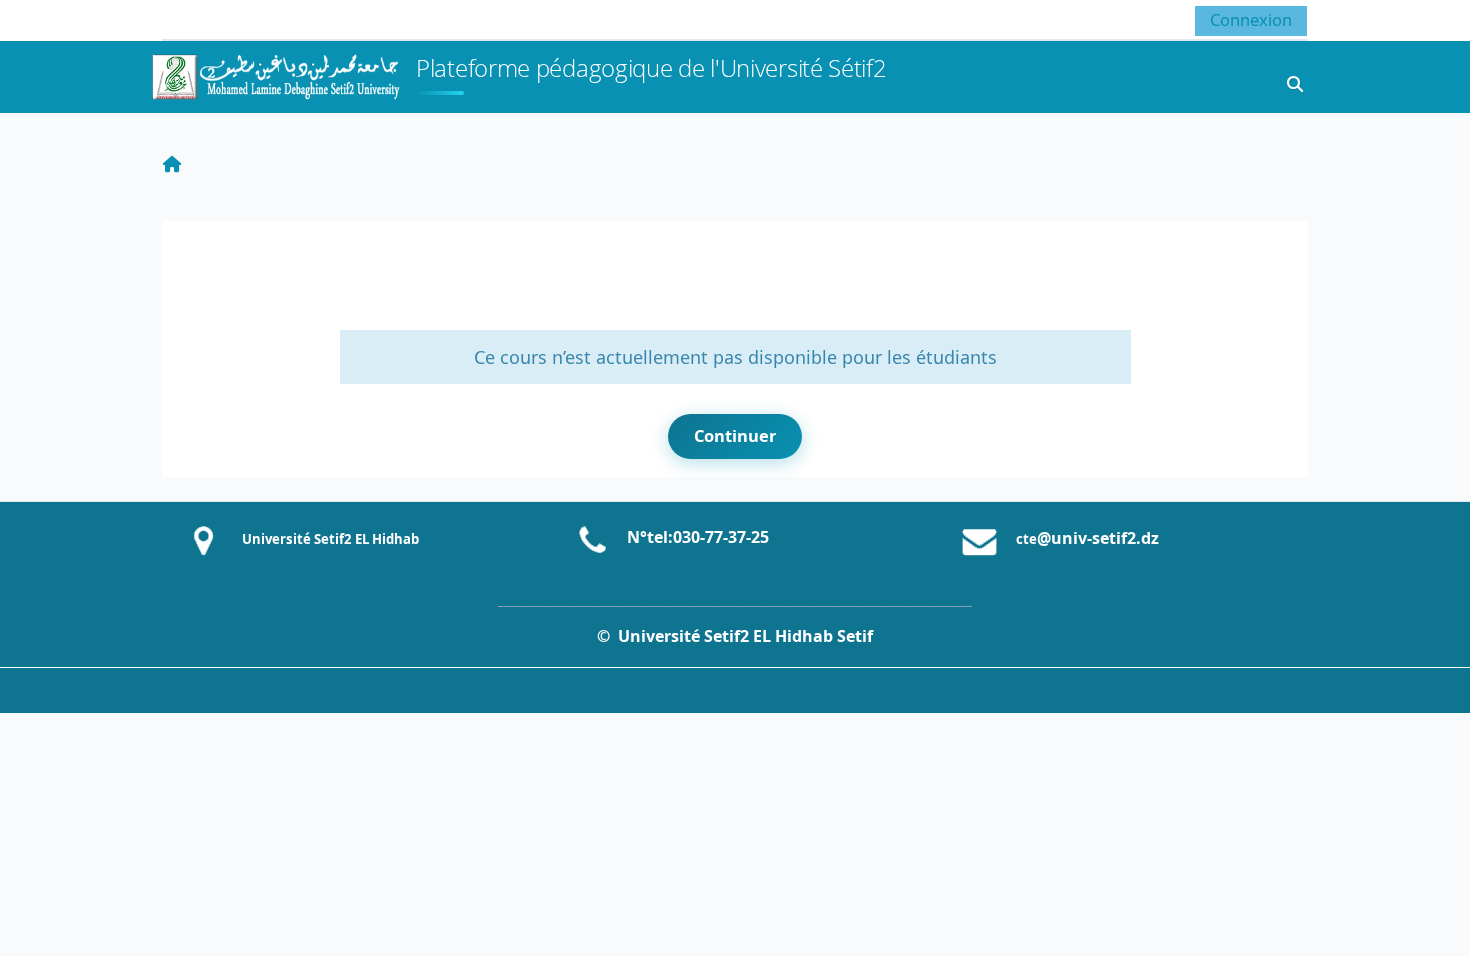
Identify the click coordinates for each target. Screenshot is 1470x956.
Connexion (1251, 19)
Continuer (735, 435)
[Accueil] (275, 74)
